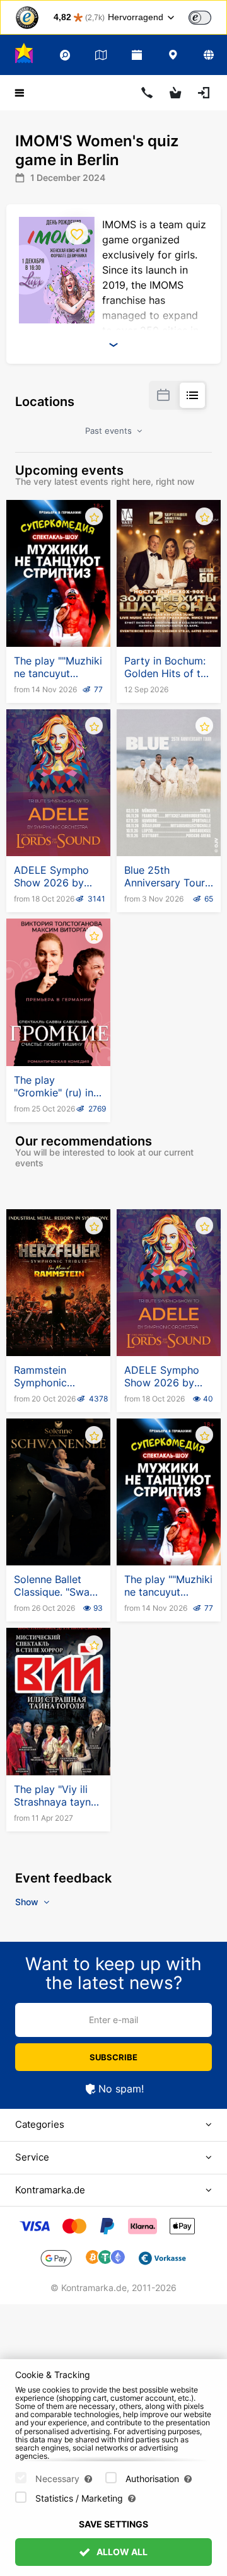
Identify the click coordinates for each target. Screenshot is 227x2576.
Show (28, 1902)
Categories (40, 2124)
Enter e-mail (113, 2020)
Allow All (121, 2552)
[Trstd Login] (207, 16)
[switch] (200, 18)
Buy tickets (59, 616)
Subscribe (113, 2057)
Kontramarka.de (50, 2190)
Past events (110, 431)
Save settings (113, 2524)
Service (32, 2157)
